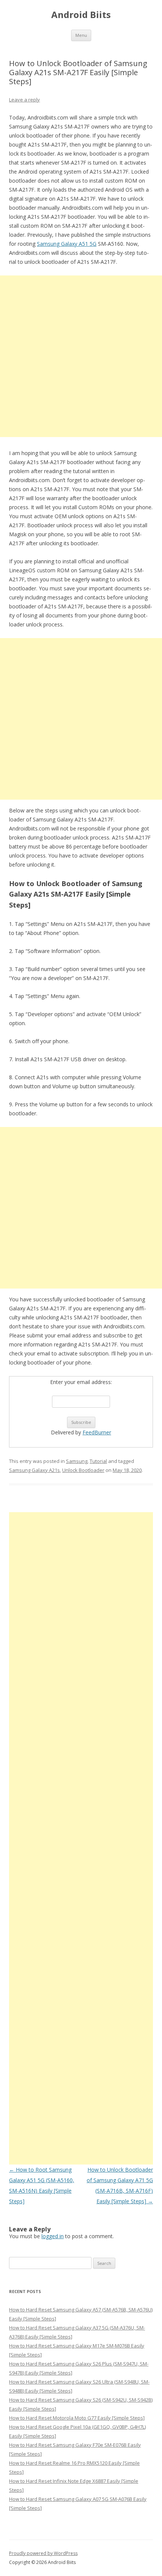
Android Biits (81, 15)
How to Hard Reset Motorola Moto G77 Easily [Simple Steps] (77, 2418)
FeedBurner (97, 1432)
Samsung (77, 1461)
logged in (53, 2236)
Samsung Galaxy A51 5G (67, 244)
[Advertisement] (81, 356)
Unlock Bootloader (83, 1470)
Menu (81, 35)
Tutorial (98, 1461)
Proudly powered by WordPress (43, 2553)
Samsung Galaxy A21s (34, 1470)
